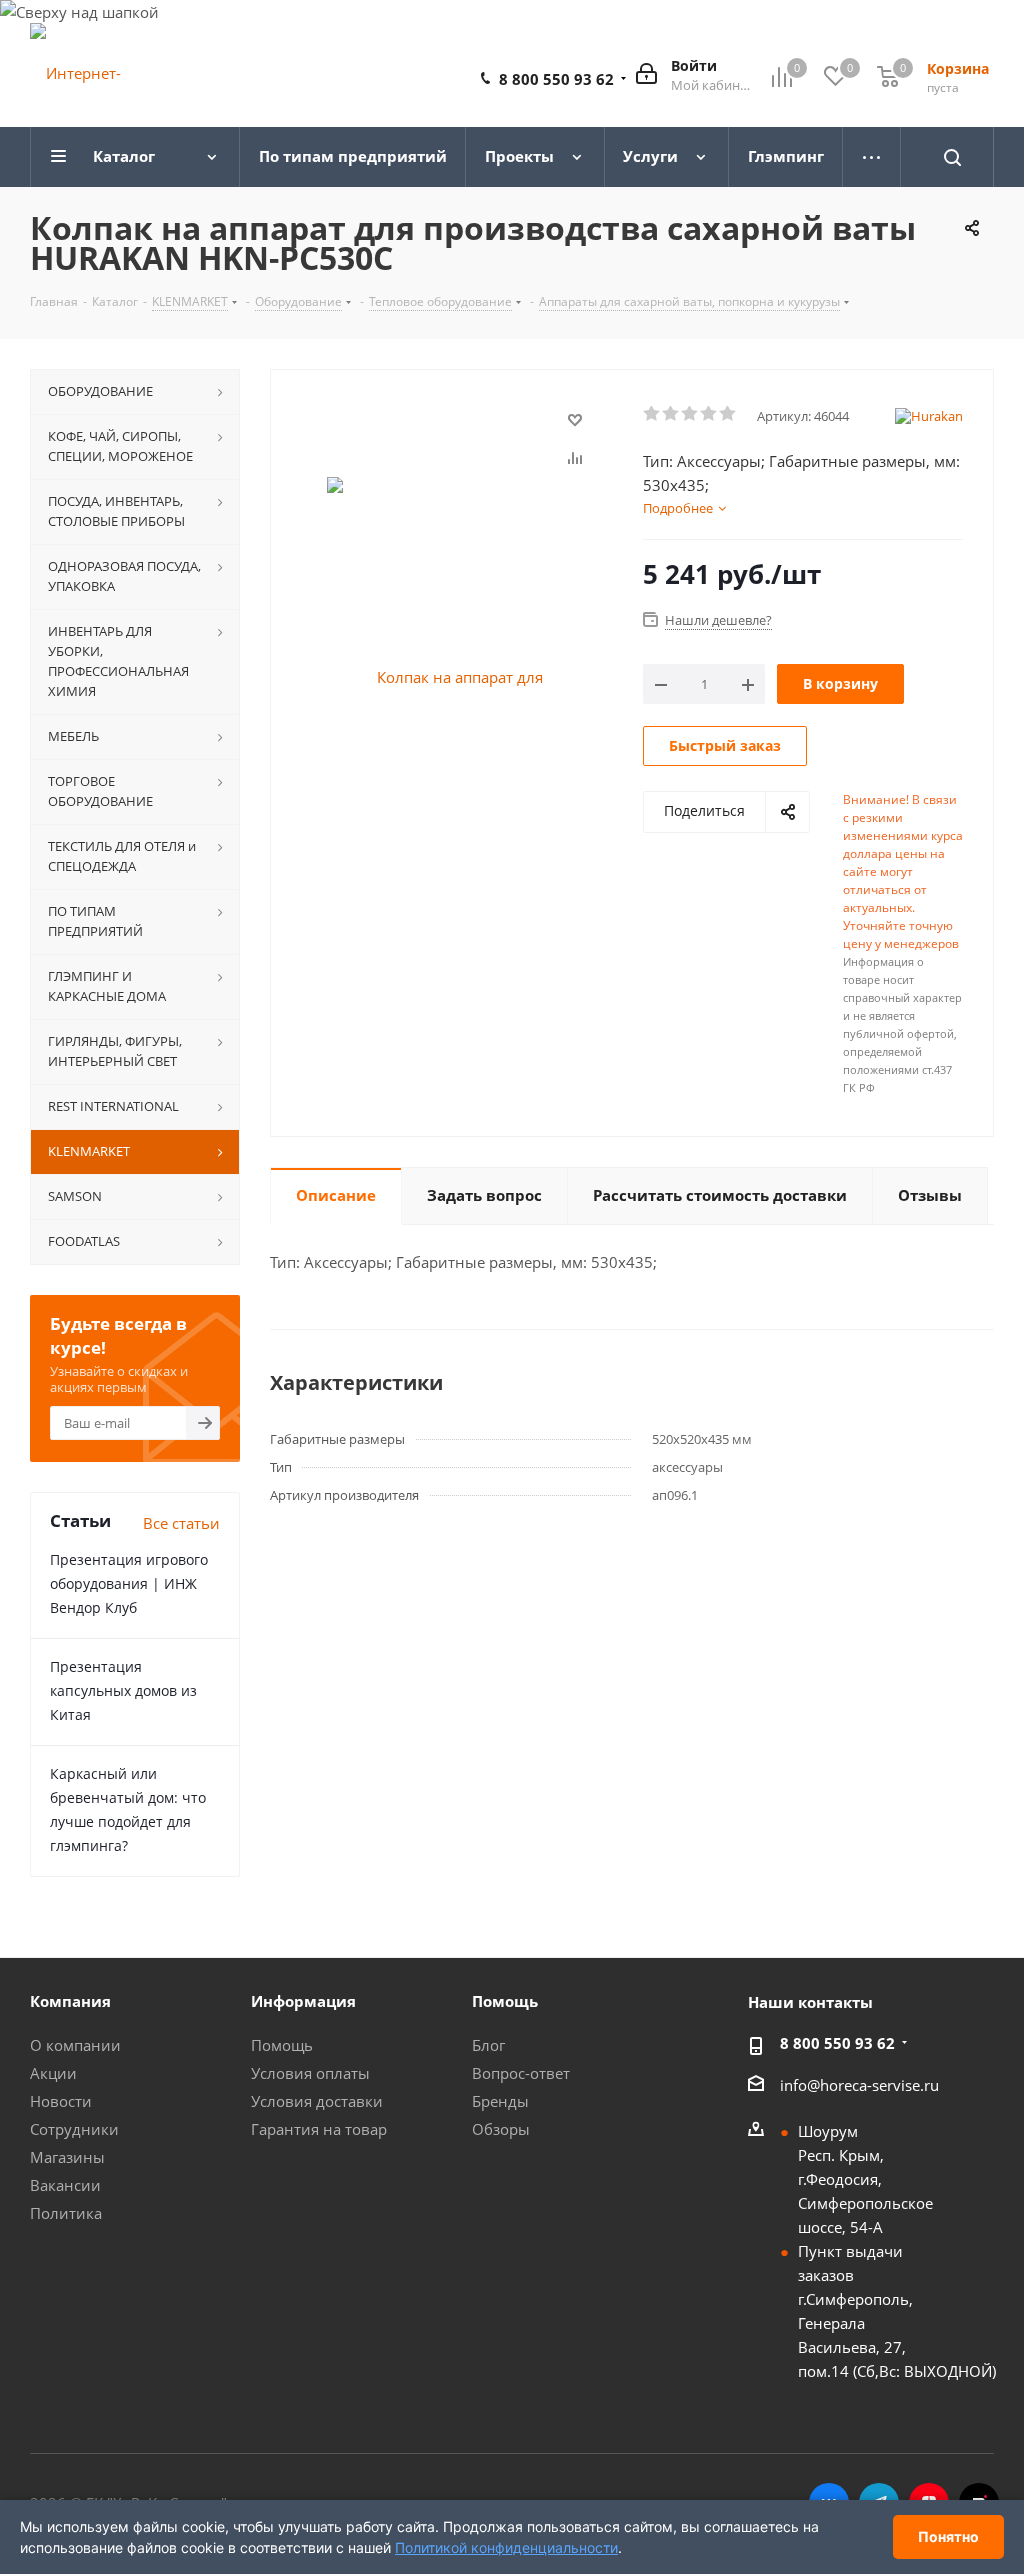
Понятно (948, 2536)
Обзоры (501, 2129)
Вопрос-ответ (521, 2073)
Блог (488, 2045)
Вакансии (65, 2185)
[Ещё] (872, 157)
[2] (671, 414)
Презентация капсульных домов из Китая (123, 1690)
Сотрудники (74, 2129)
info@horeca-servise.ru (859, 2085)
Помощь (282, 2045)
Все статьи (181, 1523)
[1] (652, 414)
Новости (61, 2101)
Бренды (500, 2101)
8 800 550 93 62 (556, 79)
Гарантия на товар (319, 2129)
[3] (690, 414)
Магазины (67, 2157)
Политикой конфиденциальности (506, 2547)
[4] (709, 414)
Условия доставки (317, 2101)
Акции (53, 2073)
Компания (70, 2001)
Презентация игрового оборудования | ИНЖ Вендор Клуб (129, 1583)
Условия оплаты (310, 2073)
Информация (303, 2001)
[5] (728, 414)
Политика (66, 2213)
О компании (75, 2045)
